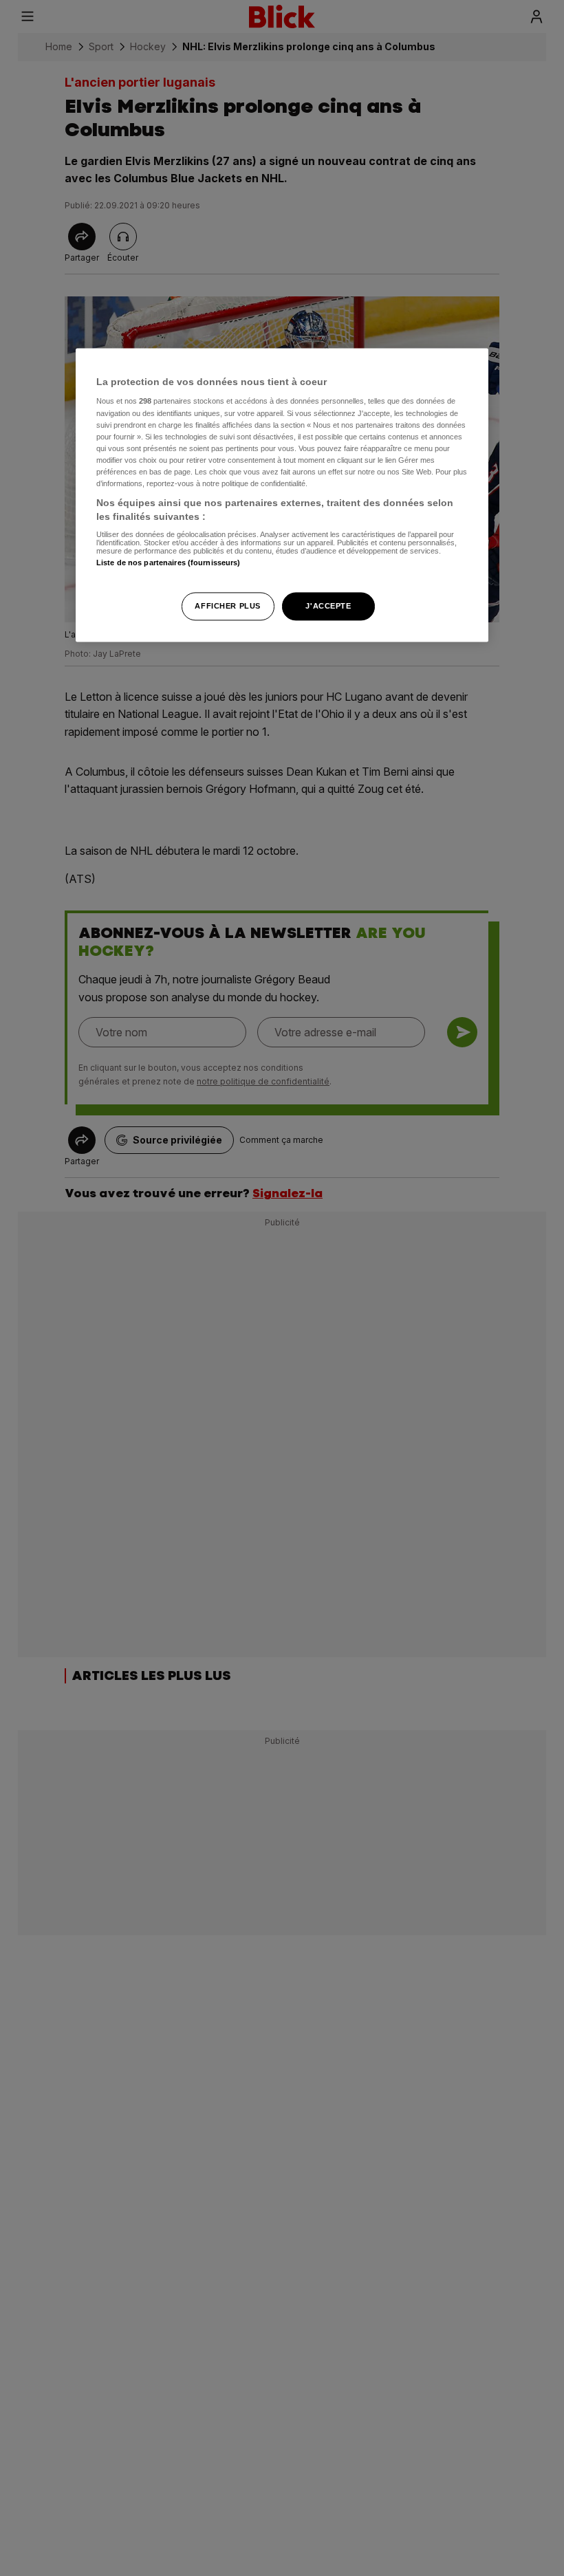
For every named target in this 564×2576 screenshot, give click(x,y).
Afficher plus (227, 606)
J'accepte (328, 606)
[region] (282, 495)
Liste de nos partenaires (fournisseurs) (168, 563)
